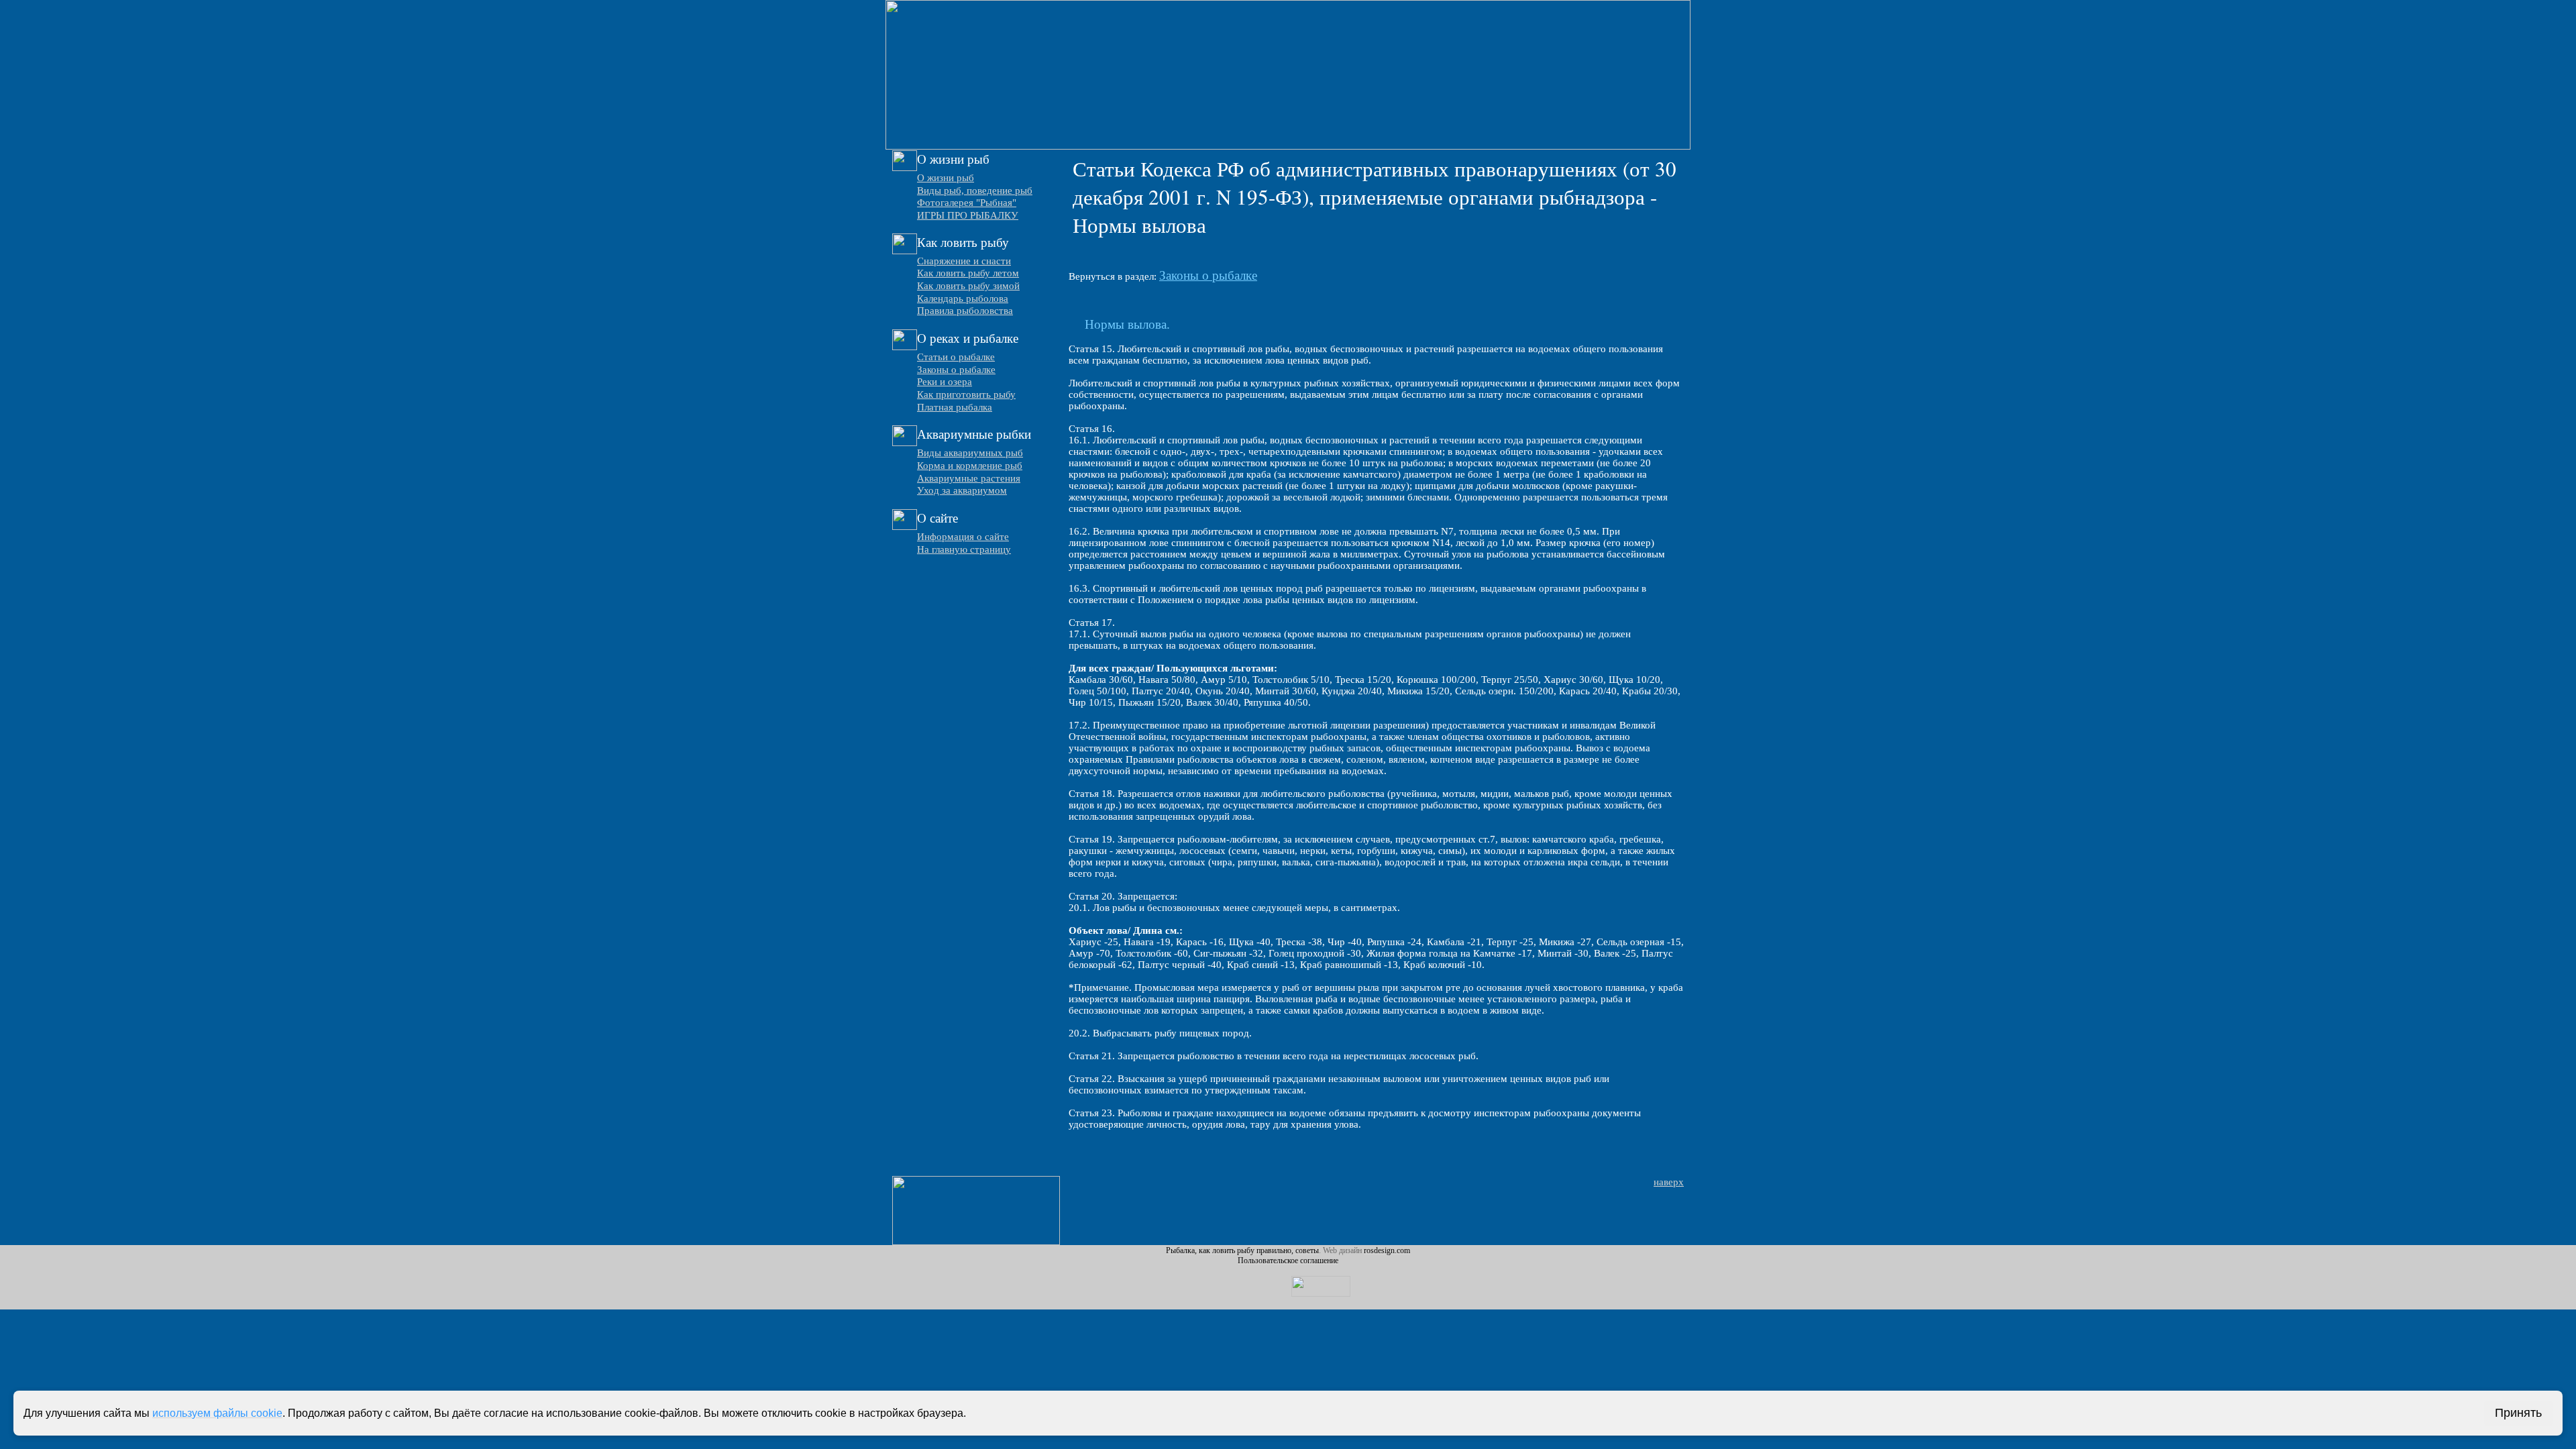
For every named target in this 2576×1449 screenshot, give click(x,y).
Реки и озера (945, 382)
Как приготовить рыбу (966, 394)
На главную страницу (964, 549)
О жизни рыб (946, 178)
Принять (2518, 1413)
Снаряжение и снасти (964, 261)
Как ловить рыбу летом (968, 273)
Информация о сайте (963, 537)
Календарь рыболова (963, 299)
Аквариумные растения (969, 478)
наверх (1669, 1182)
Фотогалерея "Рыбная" (967, 203)
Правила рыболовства (965, 311)
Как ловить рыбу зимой (968, 286)
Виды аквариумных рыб (970, 453)
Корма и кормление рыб (970, 466)
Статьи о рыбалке (956, 357)
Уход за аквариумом (962, 490)
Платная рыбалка (955, 407)
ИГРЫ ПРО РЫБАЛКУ (968, 215)
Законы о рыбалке (956, 370)
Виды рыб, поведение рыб (975, 191)
